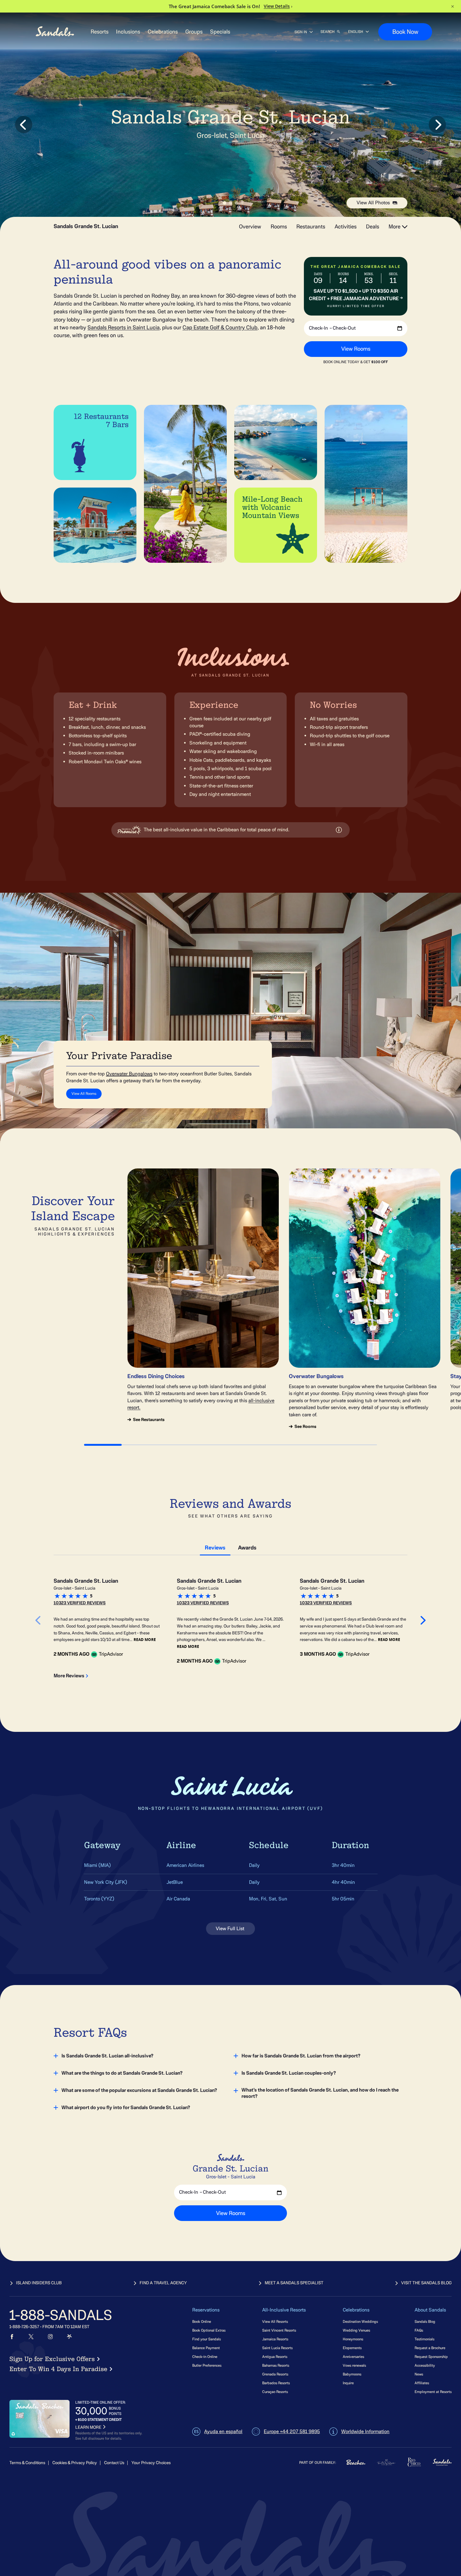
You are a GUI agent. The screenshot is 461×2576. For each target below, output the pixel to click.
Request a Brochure (430, 2348)
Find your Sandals (207, 2339)
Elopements (352, 2348)
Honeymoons (353, 2339)
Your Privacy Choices (151, 2463)
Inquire (348, 2383)
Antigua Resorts (275, 2357)
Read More (145, 1640)
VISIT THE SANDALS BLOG (426, 2283)
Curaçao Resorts (275, 2392)
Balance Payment (206, 2348)
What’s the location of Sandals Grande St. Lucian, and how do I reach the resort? (320, 2093)
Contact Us (114, 2463)
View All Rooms (84, 1093)
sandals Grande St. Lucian (86, 227)
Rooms (279, 227)
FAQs (419, 2330)
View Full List (231, 1929)
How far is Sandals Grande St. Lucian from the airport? (301, 2056)
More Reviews (69, 1676)
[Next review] (423, 1621)
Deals (373, 227)
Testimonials (424, 2339)
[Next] (378, 343)
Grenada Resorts (275, 2374)
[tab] (215, 1547)
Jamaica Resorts (275, 2339)
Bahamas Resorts (276, 2365)
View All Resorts (275, 2321)
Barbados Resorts (276, 2383)
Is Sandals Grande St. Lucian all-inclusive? (107, 2056)
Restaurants (311, 227)
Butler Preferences (207, 2365)
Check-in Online (205, 2357)
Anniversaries (353, 2357)
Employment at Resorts (433, 2392)
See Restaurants (149, 1420)
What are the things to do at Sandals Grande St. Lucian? (122, 2073)
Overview (250, 227)
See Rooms (305, 1427)
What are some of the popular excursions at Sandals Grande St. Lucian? (139, 2090)
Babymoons (352, 2374)
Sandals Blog (425, 2321)
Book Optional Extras (209, 2330)
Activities (346, 227)
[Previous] (218, 343)
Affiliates (422, 2383)
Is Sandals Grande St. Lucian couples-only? (289, 2073)
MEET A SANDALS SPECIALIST (294, 2283)
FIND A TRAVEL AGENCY (163, 2283)
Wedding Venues (356, 2330)
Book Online (202, 2321)
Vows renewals (354, 2365)
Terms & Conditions (27, 2463)
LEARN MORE (88, 2427)
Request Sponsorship (431, 2357)
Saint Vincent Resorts (279, 2330)
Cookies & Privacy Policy (75, 2463)
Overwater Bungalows (129, 1074)
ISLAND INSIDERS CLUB (39, 2283)
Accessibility (425, 2365)
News (419, 2374)
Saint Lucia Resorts (277, 2348)
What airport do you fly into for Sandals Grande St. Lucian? (126, 2108)
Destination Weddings (360, 2321)
